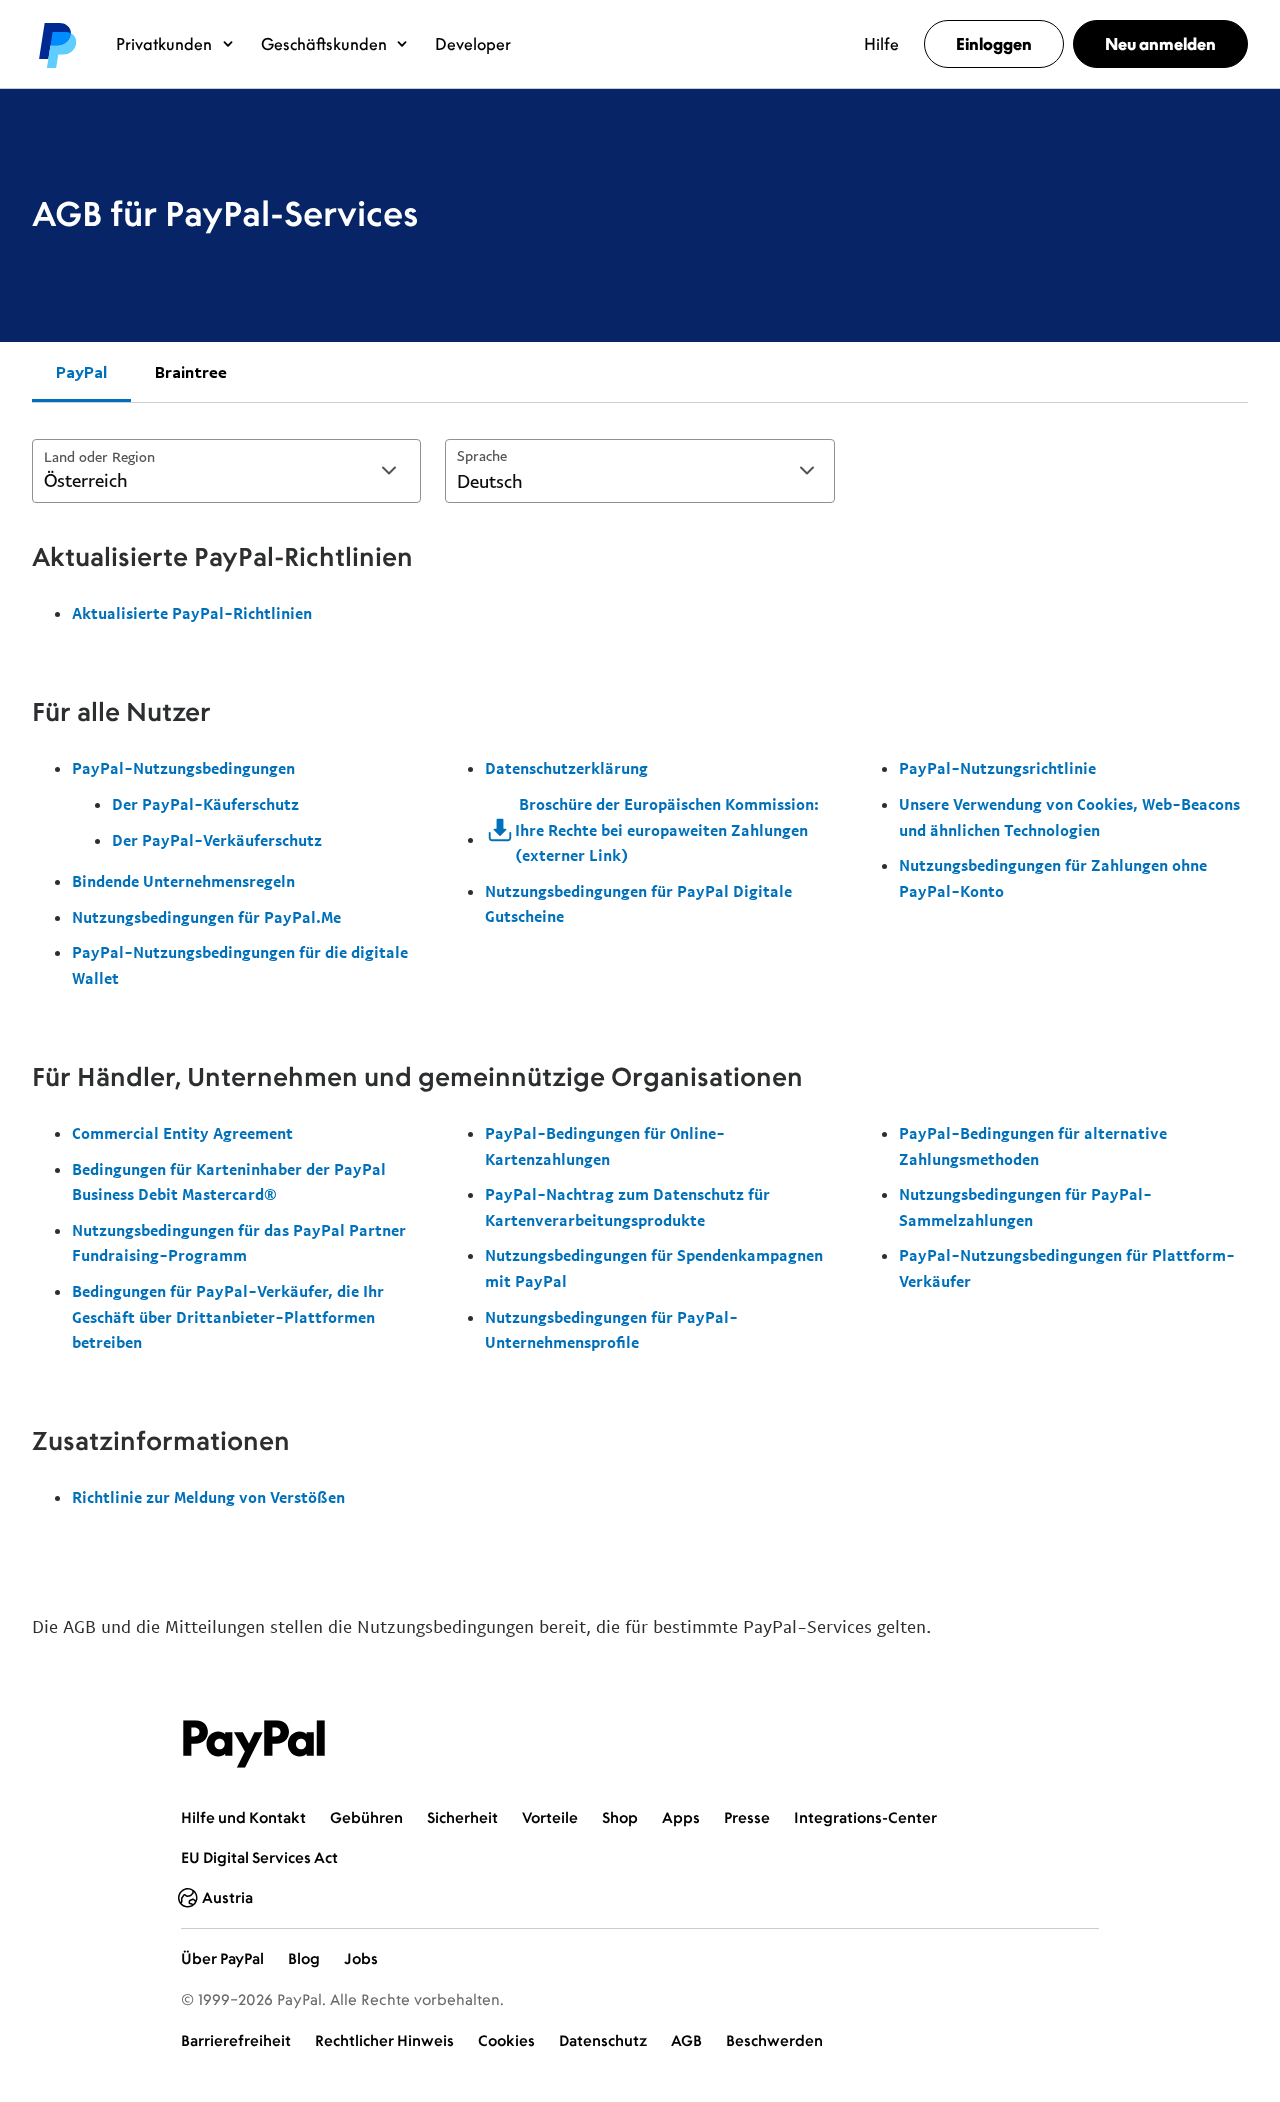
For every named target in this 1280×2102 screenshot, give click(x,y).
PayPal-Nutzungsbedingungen (183, 768)
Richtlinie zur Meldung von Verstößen (208, 1497)
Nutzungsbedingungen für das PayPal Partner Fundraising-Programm (239, 1243)
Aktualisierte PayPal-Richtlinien (192, 613)
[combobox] (226, 471)
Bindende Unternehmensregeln (183, 881)
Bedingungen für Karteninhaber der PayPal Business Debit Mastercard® (229, 1182)
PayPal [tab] (81, 372)
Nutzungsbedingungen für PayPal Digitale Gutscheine (638, 904)
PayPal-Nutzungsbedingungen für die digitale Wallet (240, 965)
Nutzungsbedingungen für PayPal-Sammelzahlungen (1025, 1207)
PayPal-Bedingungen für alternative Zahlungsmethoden (1033, 1146)
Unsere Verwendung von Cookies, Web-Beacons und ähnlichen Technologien (1069, 817)
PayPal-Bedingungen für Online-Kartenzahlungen (605, 1146)
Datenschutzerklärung (566, 768)
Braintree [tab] (191, 372)
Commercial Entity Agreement (182, 1133)
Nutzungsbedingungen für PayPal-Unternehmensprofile (611, 1330)
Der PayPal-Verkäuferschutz (217, 840)
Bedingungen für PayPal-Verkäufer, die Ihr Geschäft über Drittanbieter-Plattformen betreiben (228, 1316)
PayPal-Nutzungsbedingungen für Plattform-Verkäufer (1067, 1268)
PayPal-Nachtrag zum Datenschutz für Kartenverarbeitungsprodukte (627, 1207)
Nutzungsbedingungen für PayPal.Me (206, 917)
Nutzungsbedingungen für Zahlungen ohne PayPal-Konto (1053, 878)
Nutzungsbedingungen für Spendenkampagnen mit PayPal (654, 1268)
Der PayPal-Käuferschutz (205, 804)
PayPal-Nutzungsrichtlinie (997, 768)
